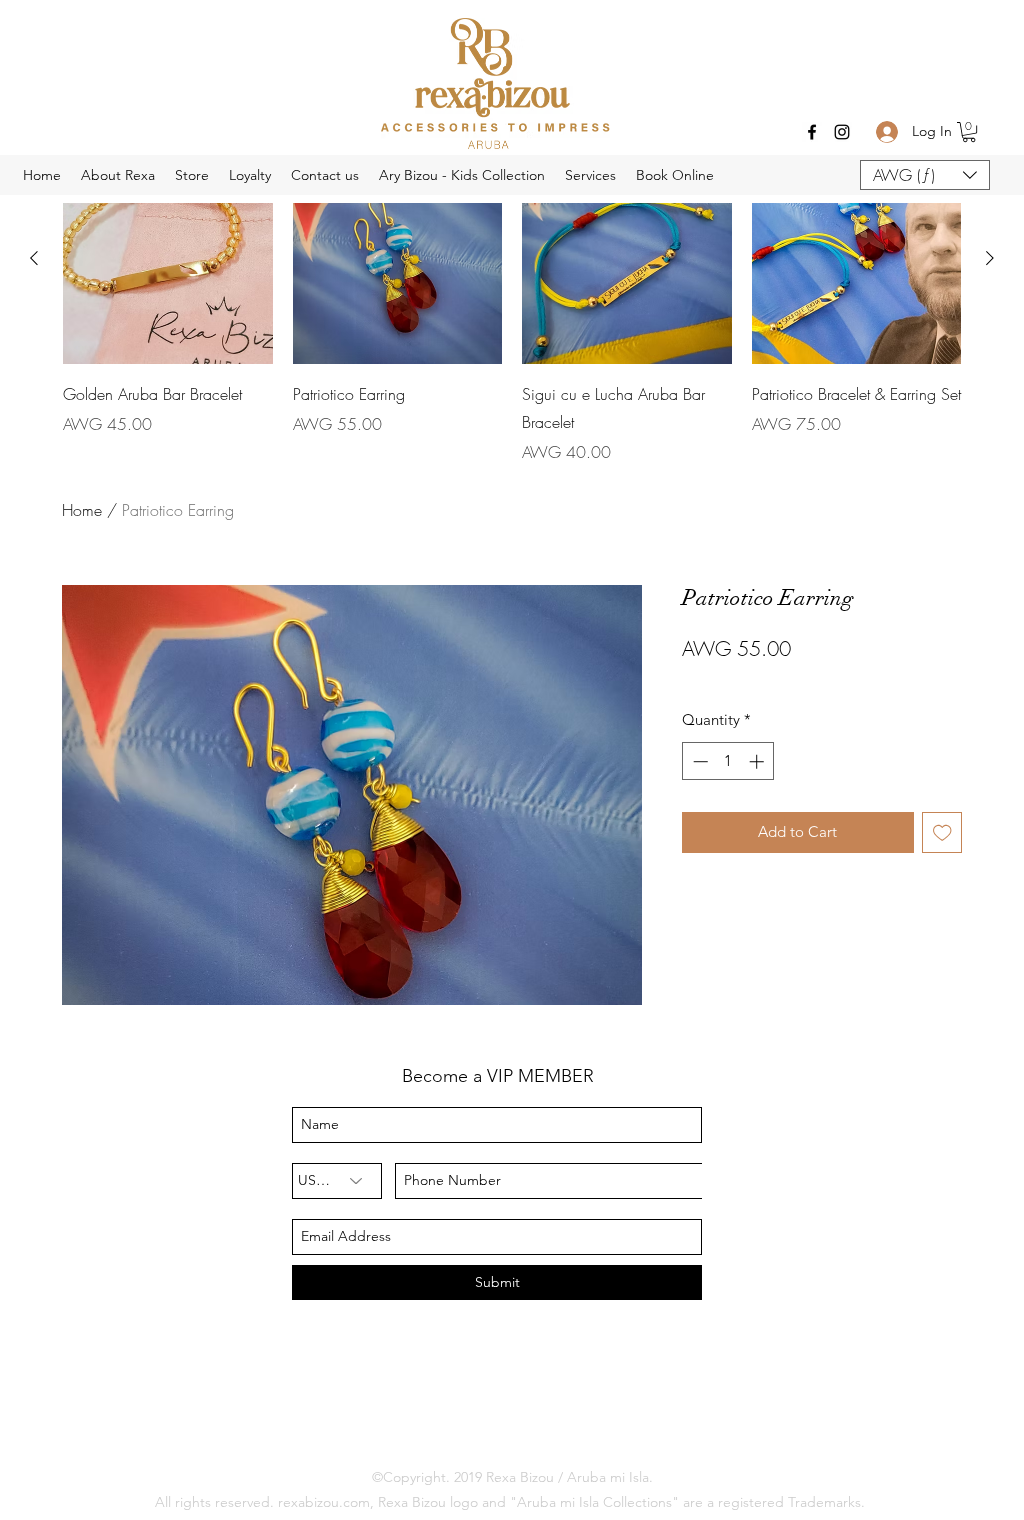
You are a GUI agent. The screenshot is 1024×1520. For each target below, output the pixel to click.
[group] (512, 309)
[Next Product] (990, 258)
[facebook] (812, 132)
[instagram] (842, 132)
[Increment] (758, 761)
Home (82, 510)
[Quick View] (398, 259)
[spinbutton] (728, 761)
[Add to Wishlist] (942, 832)
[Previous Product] (34, 258)
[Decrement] (698, 761)
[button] (969, 132)
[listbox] (925, 175)
